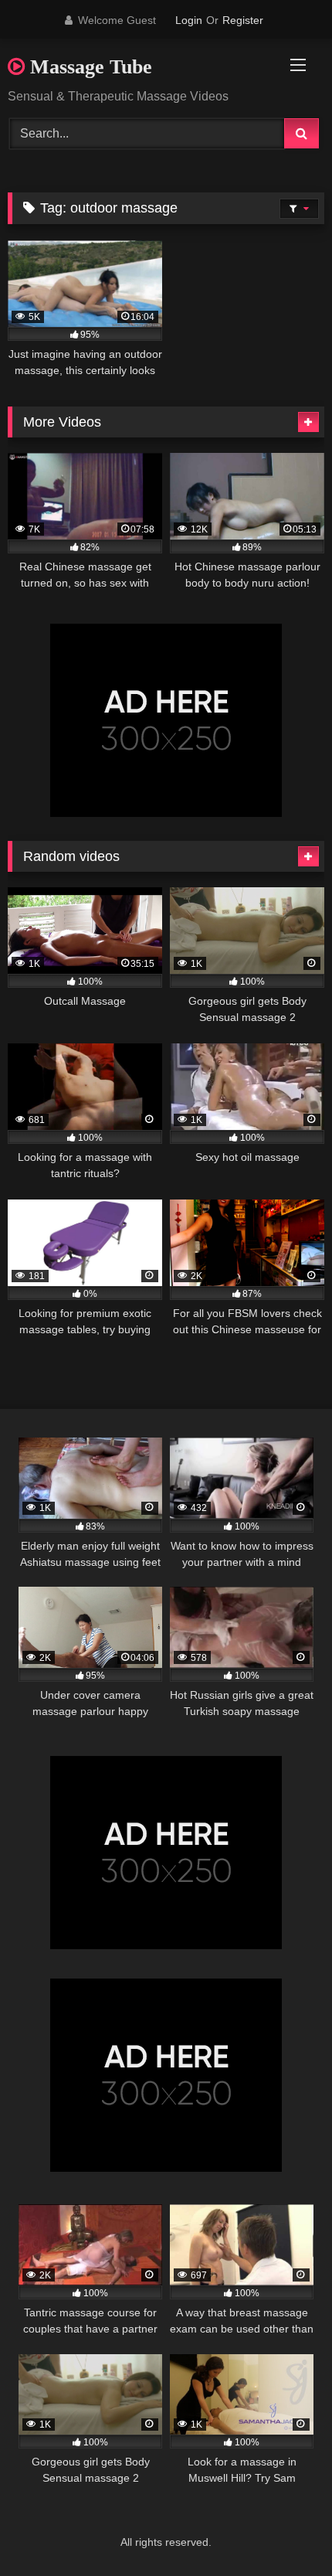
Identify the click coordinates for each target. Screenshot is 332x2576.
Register (243, 20)
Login (189, 20)
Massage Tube (88, 67)
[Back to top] (284, 2530)
